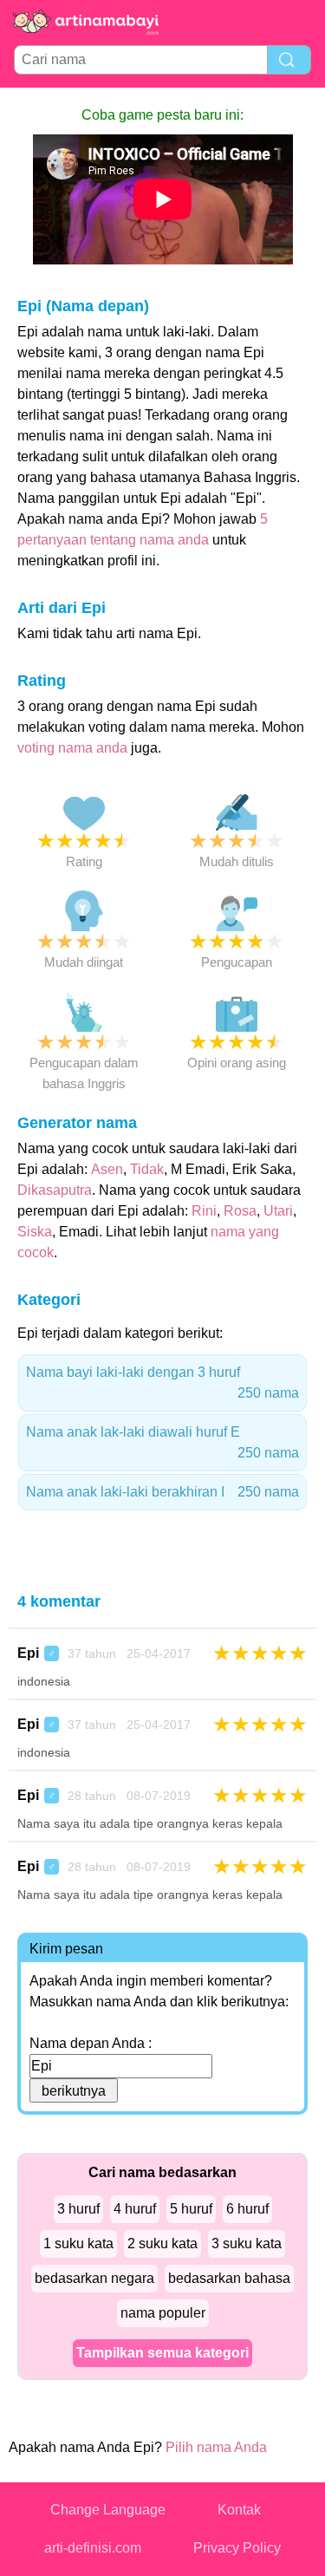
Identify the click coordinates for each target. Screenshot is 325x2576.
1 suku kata (78, 2243)
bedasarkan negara (94, 2278)
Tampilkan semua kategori (162, 2353)
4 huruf (135, 2209)
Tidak (147, 1169)
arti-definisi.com (93, 2548)
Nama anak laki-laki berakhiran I (162, 1492)
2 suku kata (162, 2243)
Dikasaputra (55, 1190)
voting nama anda (72, 748)
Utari (278, 1211)
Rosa (240, 1211)
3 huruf (78, 2209)
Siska (35, 1232)
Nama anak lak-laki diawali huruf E (162, 1442)
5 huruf (191, 2209)
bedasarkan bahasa (229, 2278)
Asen (107, 1169)
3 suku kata (247, 2243)
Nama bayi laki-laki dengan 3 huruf (162, 1383)
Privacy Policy (237, 2548)
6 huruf (247, 2209)
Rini (204, 1211)
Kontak (239, 2510)
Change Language (108, 2510)
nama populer (163, 2313)
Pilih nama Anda (216, 2447)
